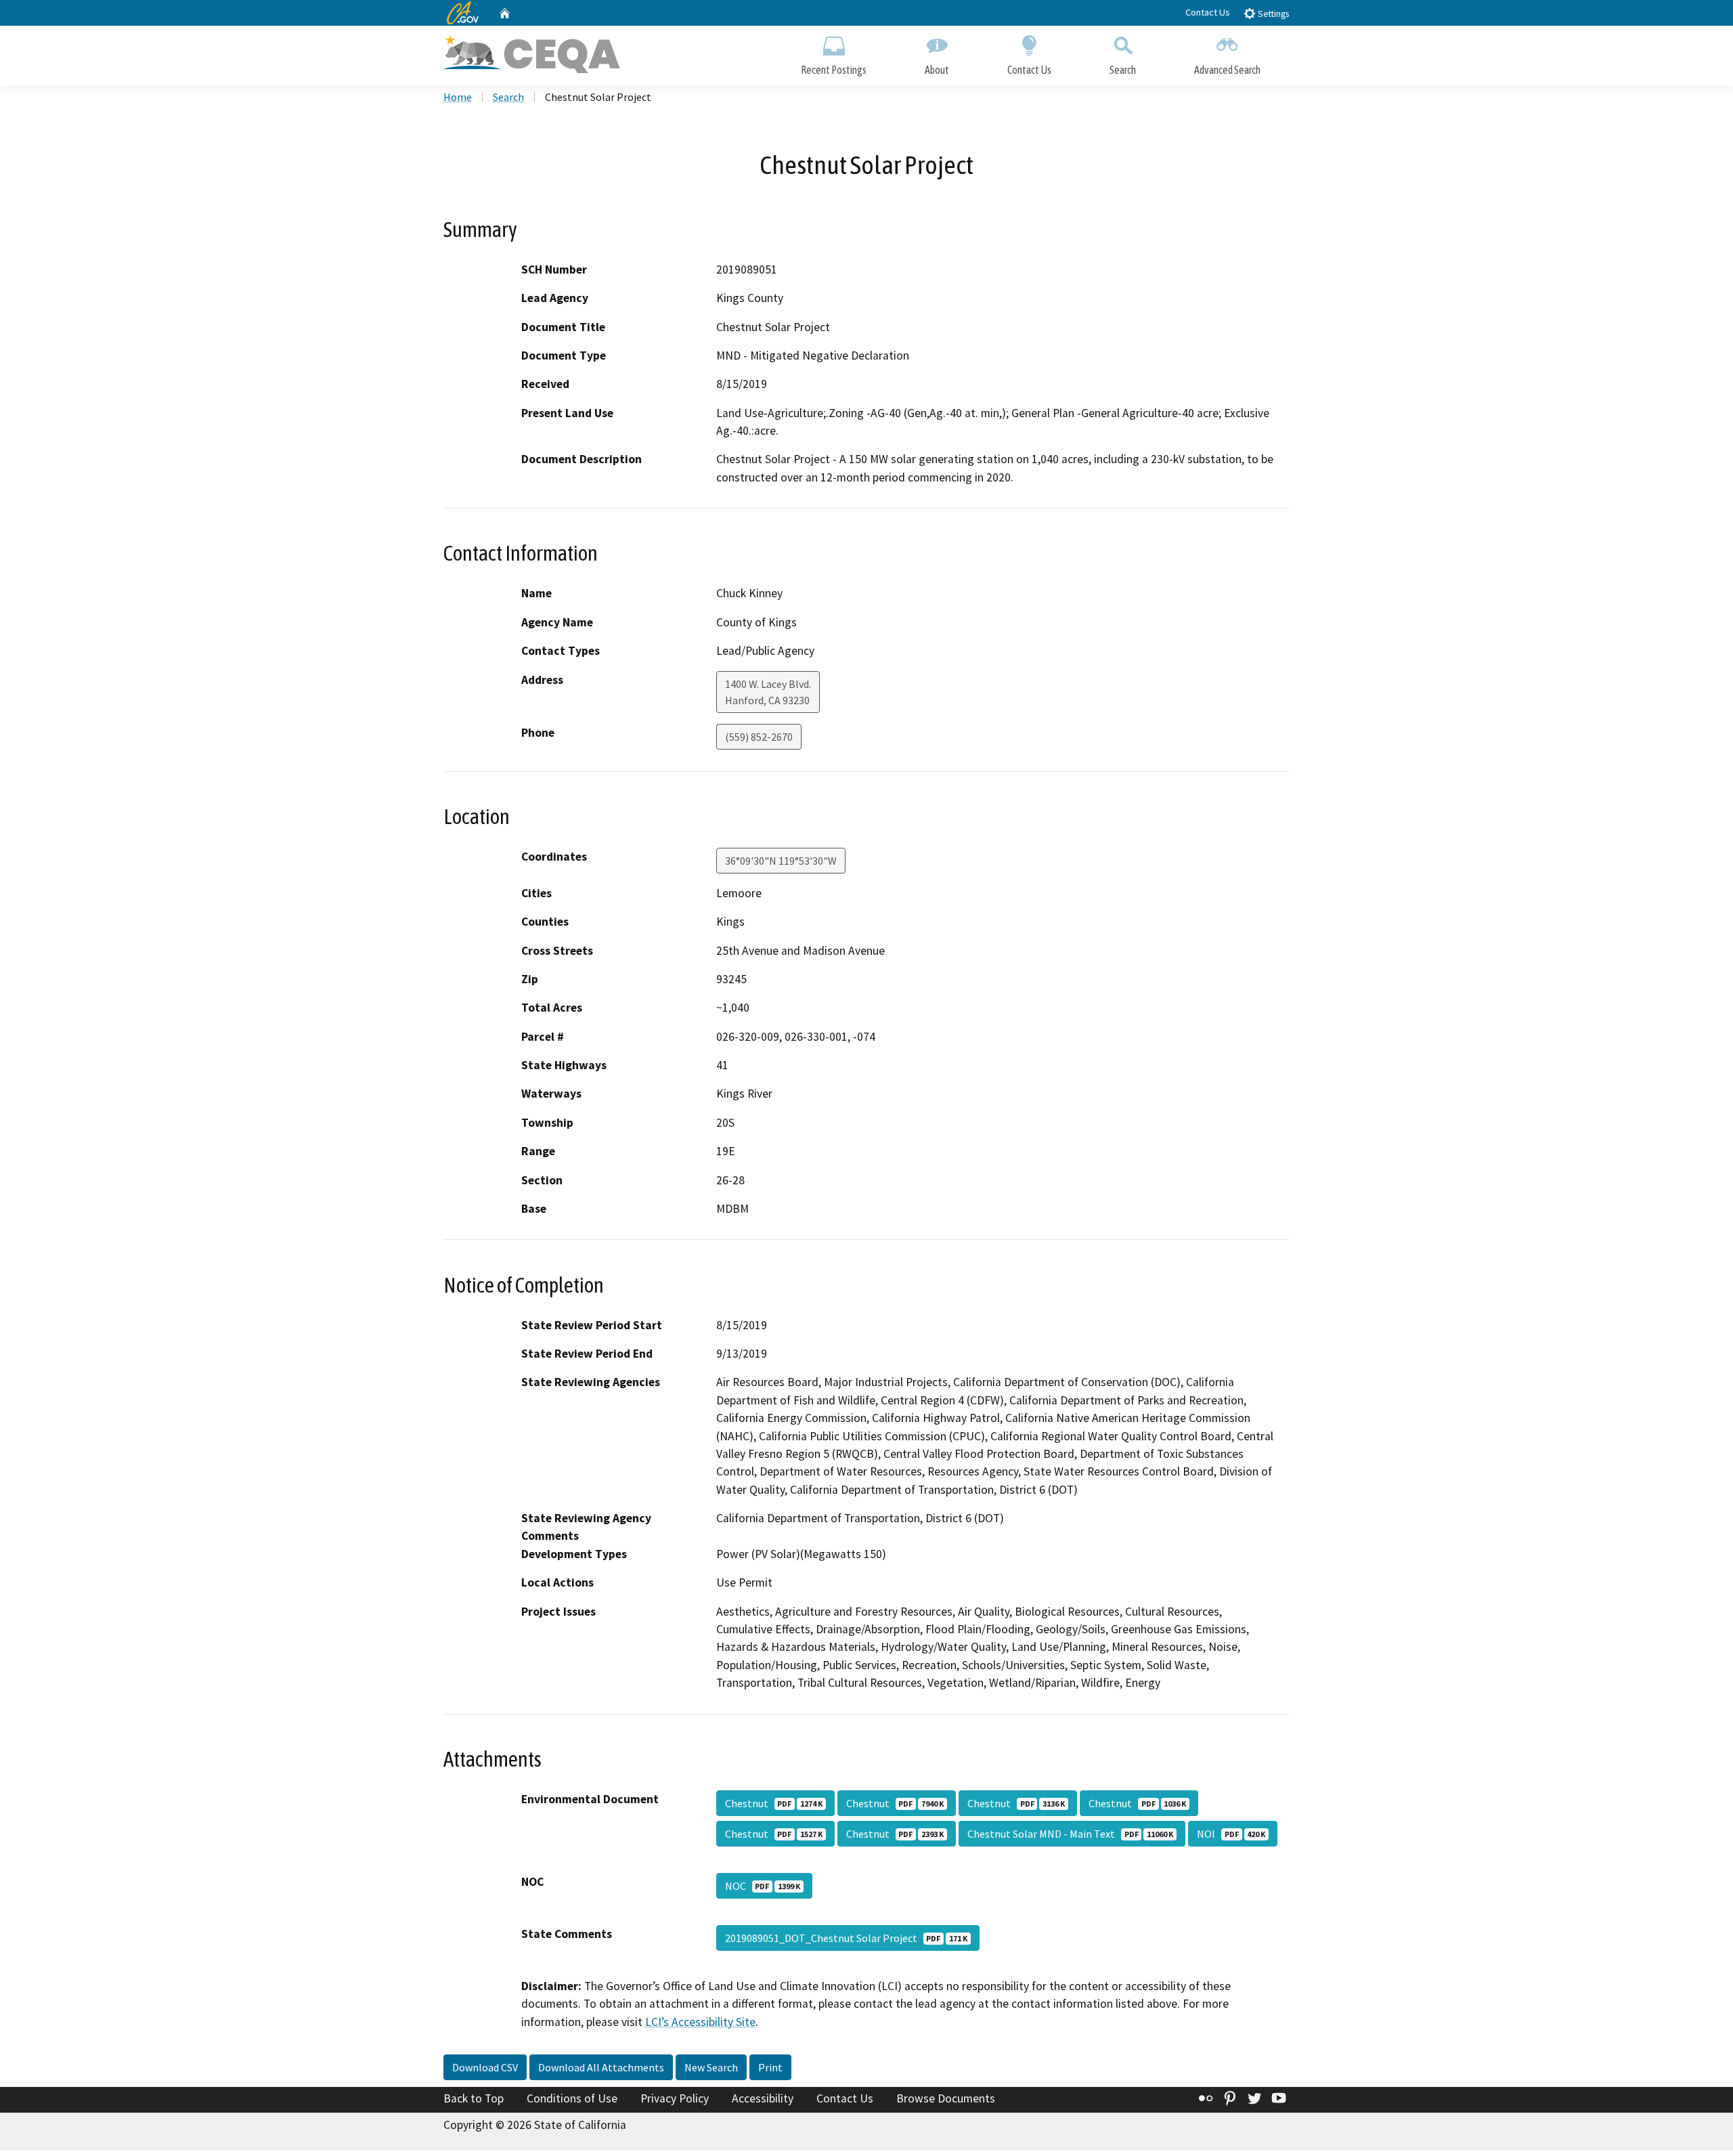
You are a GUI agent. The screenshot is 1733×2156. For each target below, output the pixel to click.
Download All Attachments (601, 2067)
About (937, 70)
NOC (763, 1886)
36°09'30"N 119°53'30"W (781, 861)
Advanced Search (1227, 70)
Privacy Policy (675, 2098)
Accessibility (763, 2098)
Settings (1272, 14)
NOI (1231, 1834)
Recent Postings (834, 70)
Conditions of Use (572, 2098)
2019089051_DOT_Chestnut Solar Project (846, 1938)
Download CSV (485, 2067)
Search (1123, 70)
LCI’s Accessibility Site (700, 2022)
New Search (711, 2067)
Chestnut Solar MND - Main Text (1070, 1834)
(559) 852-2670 (759, 737)
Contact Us (1208, 12)
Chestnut (774, 1803)
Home (458, 97)
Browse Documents (946, 2098)
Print (770, 2067)
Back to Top (474, 2098)
